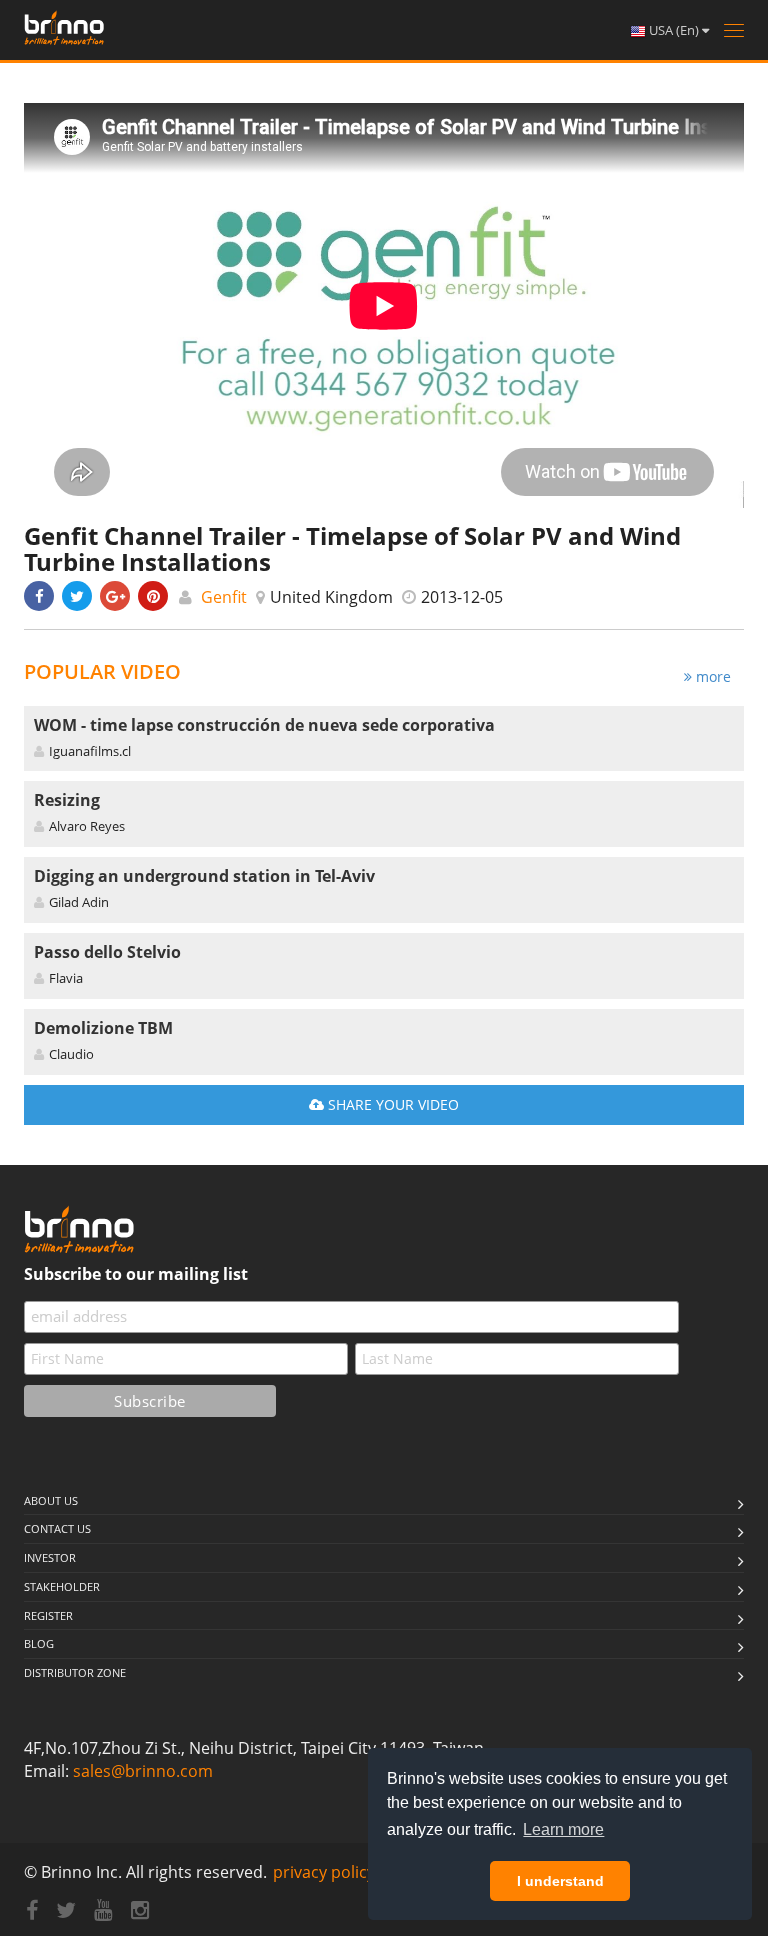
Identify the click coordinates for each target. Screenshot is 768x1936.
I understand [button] (560, 1881)
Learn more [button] (563, 1829)
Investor (50, 1557)
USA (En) (674, 30)
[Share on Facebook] (39, 596)
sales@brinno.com (143, 1771)
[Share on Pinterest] (153, 596)
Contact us (57, 1528)
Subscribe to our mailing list (136, 1274)
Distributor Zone (75, 1672)
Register (48, 1615)
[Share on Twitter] (77, 596)
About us (51, 1500)
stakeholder (62, 1586)
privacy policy (324, 1872)
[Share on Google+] (115, 596)
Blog (39, 1643)
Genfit (224, 597)
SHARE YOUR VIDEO (391, 1104)
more (711, 676)
